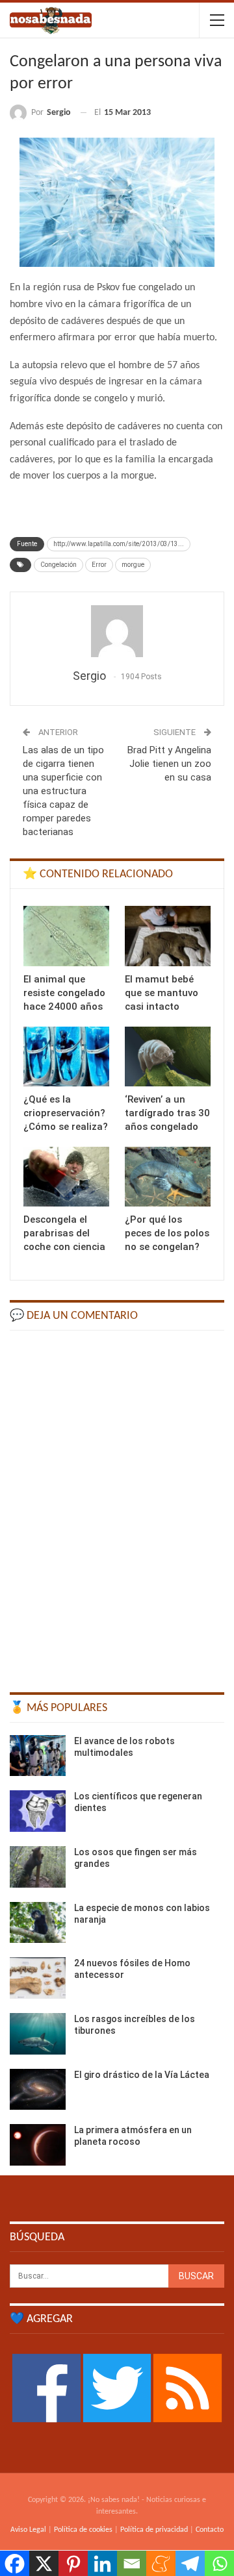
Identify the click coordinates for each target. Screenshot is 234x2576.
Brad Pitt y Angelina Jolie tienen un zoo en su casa (169, 764)
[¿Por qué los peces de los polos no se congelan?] (168, 1177)
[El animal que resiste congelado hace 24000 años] (66, 936)
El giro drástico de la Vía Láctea (142, 2075)
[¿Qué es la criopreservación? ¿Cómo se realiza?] (66, 1057)
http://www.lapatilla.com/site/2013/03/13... (119, 544)
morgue (133, 565)
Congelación (58, 565)
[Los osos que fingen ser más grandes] (38, 1867)
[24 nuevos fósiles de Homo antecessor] (38, 1978)
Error (99, 565)
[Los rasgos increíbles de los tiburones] (38, 2034)
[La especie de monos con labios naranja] (38, 1923)
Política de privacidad (154, 2530)
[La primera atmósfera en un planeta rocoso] (38, 2145)
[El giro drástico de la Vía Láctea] (38, 2090)
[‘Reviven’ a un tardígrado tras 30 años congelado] (168, 1057)
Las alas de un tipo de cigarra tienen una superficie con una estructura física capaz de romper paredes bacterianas (63, 791)
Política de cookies (83, 2530)
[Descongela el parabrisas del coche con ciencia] (66, 1177)
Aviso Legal (28, 2530)
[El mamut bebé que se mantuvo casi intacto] (168, 936)
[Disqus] (117, 1505)
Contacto (210, 2530)
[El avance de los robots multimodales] (38, 1756)
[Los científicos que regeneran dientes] (38, 1811)
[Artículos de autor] (117, 631)
